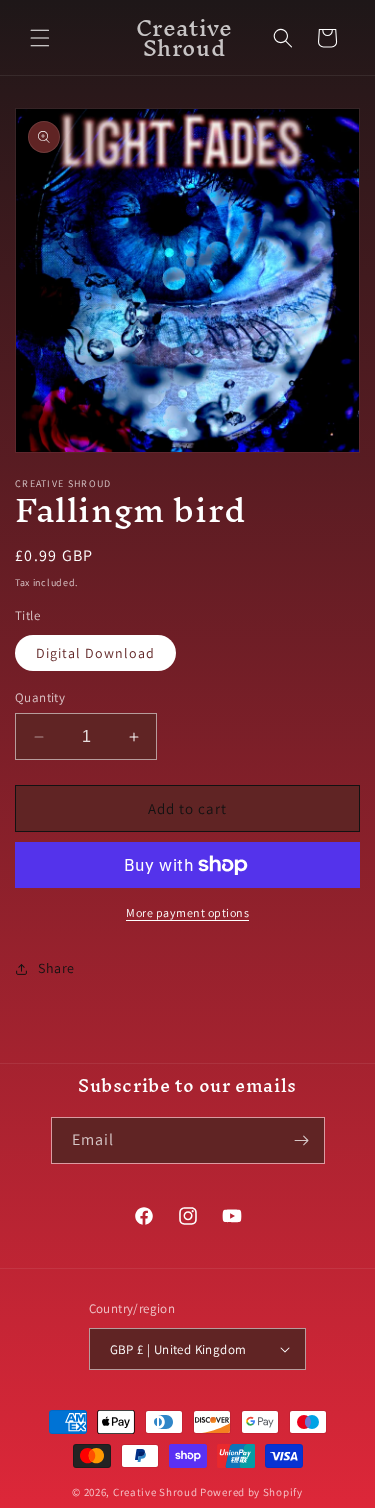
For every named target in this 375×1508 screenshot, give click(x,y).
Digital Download (95, 653)
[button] (40, 38)
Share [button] (56, 968)
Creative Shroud (155, 1492)
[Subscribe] (302, 1140)
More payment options (187, 912)
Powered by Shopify (251, 1492)
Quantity (40, 697)
